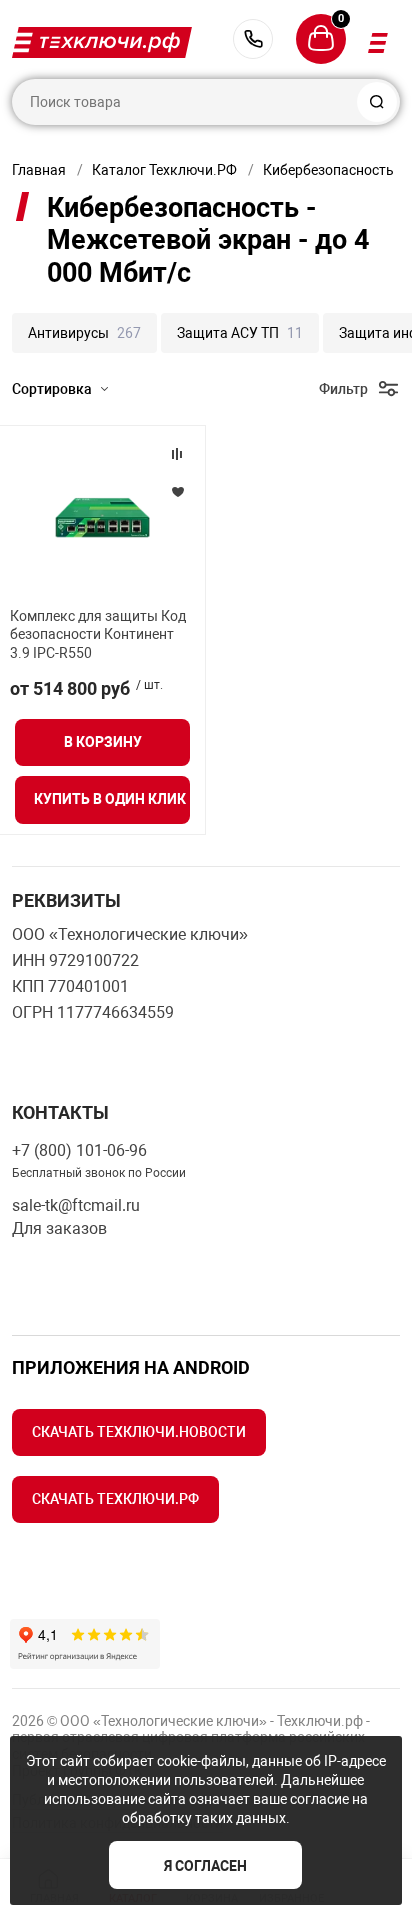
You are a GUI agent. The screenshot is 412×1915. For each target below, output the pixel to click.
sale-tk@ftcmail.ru (76, 1205)
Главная (39, 170)
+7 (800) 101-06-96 (253, 39)
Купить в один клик (110, 799)
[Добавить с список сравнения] (177, 454)
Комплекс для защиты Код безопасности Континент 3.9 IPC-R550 (98, 634)
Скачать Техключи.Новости (139, 1432)
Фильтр (343, 389)
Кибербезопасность (328, 170)
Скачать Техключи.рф (115, 1499)
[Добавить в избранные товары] (177, 491)
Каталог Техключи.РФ (164, 170)
